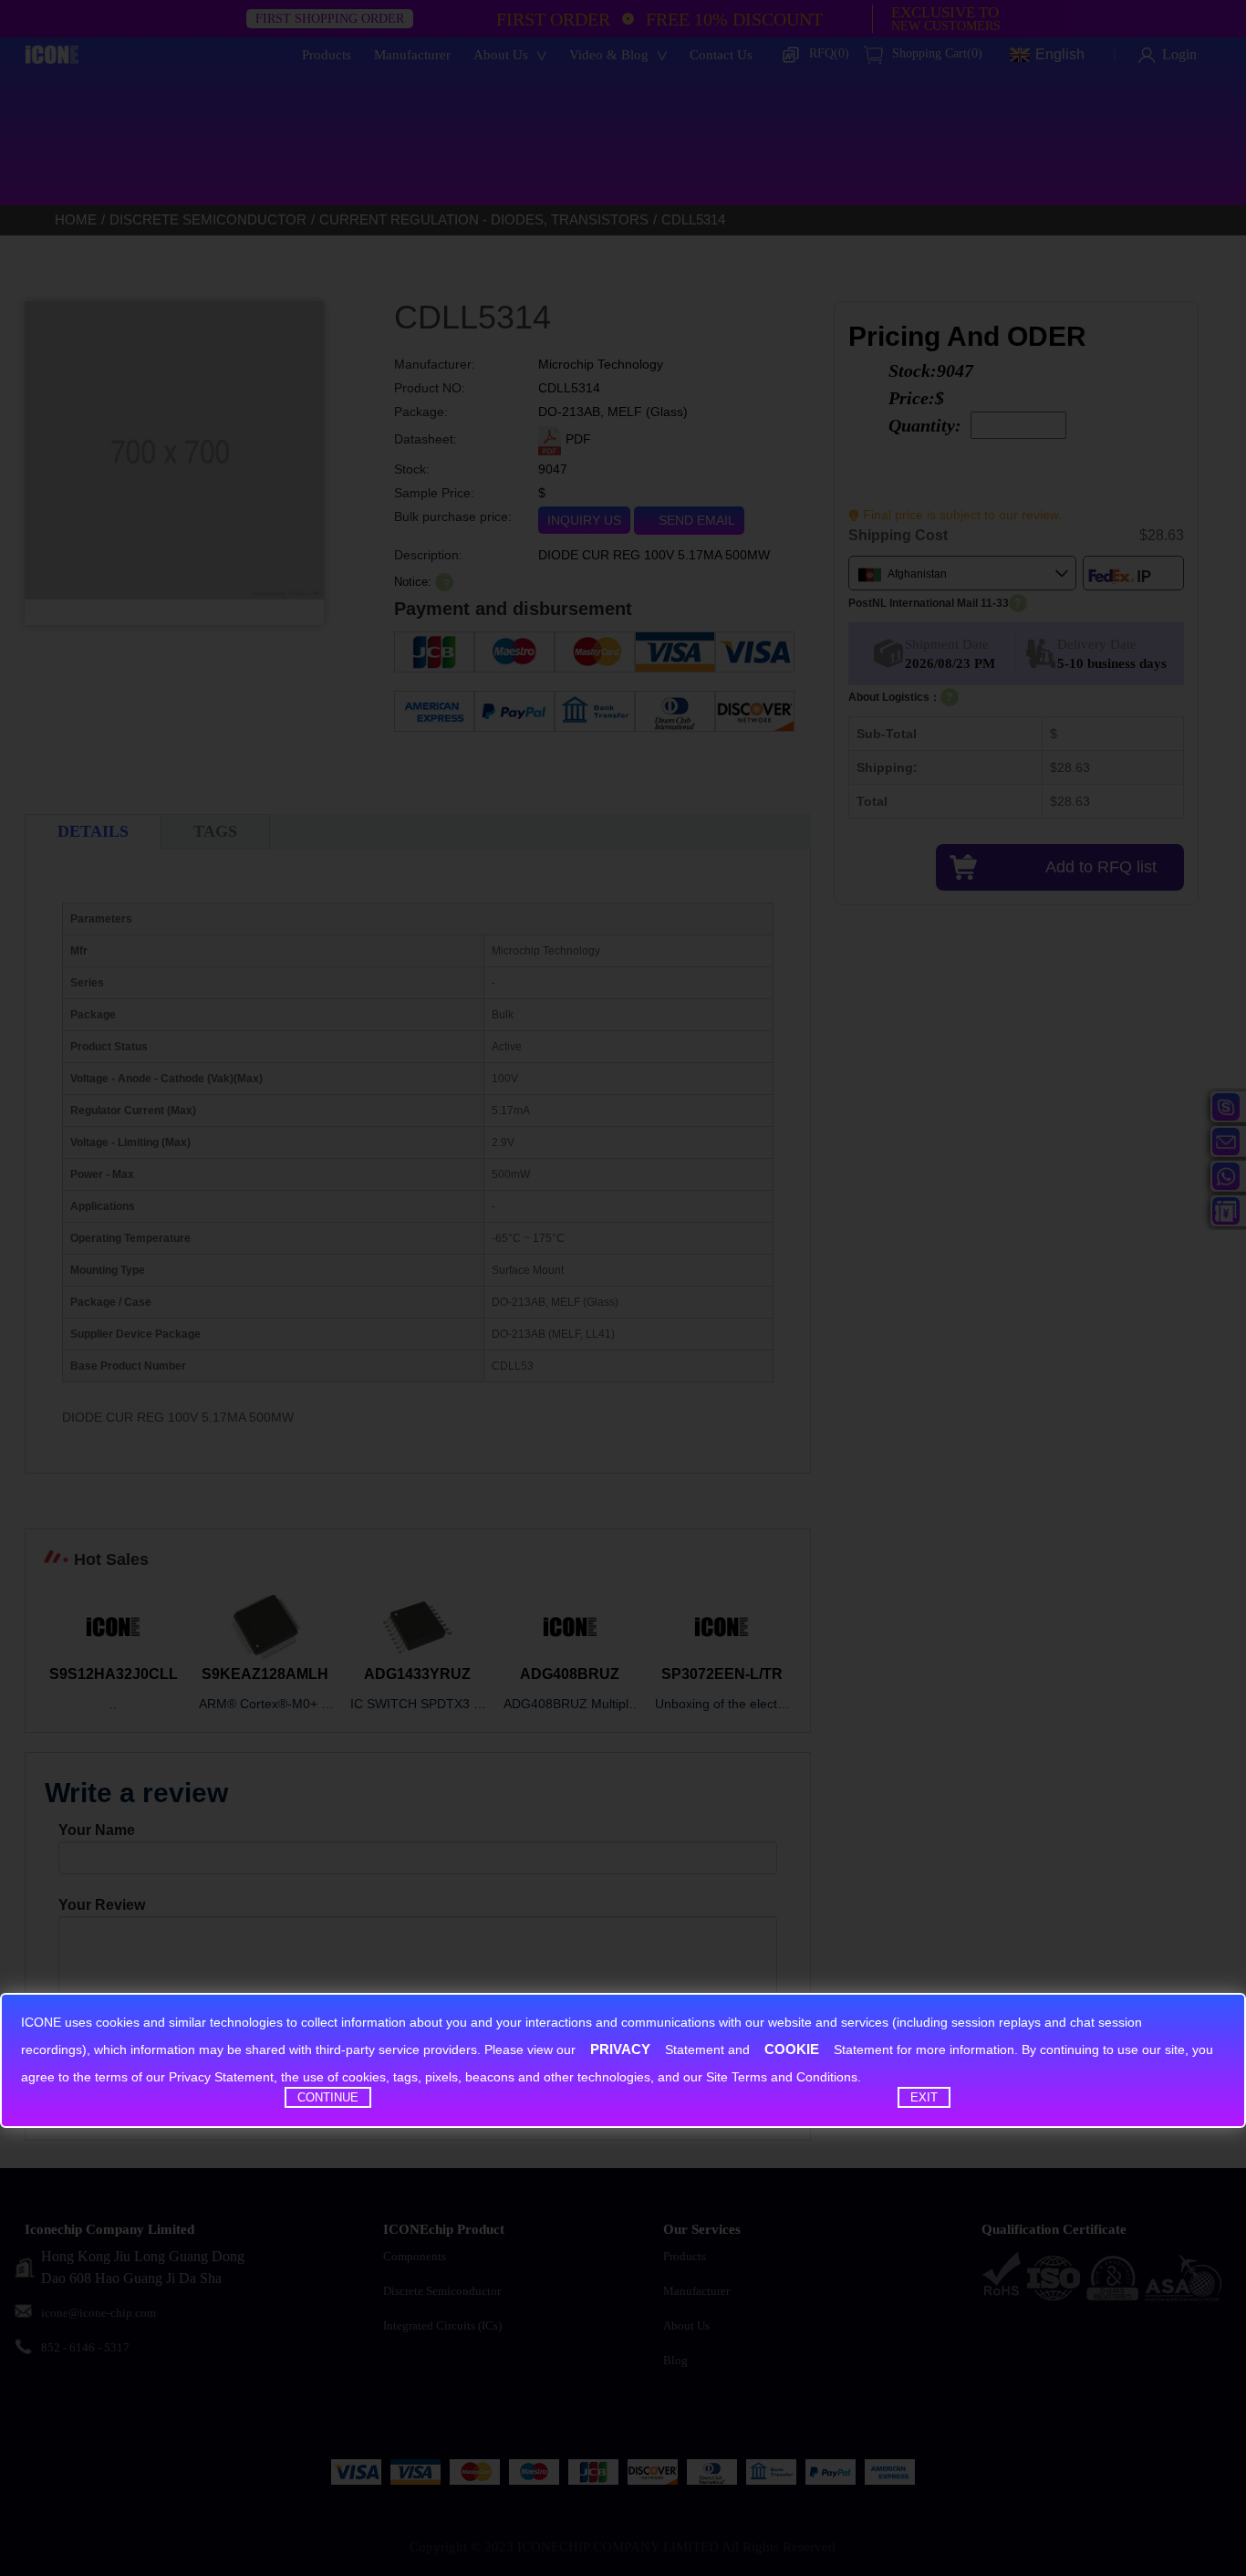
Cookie (792, 2049)
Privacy (620, 2049)
